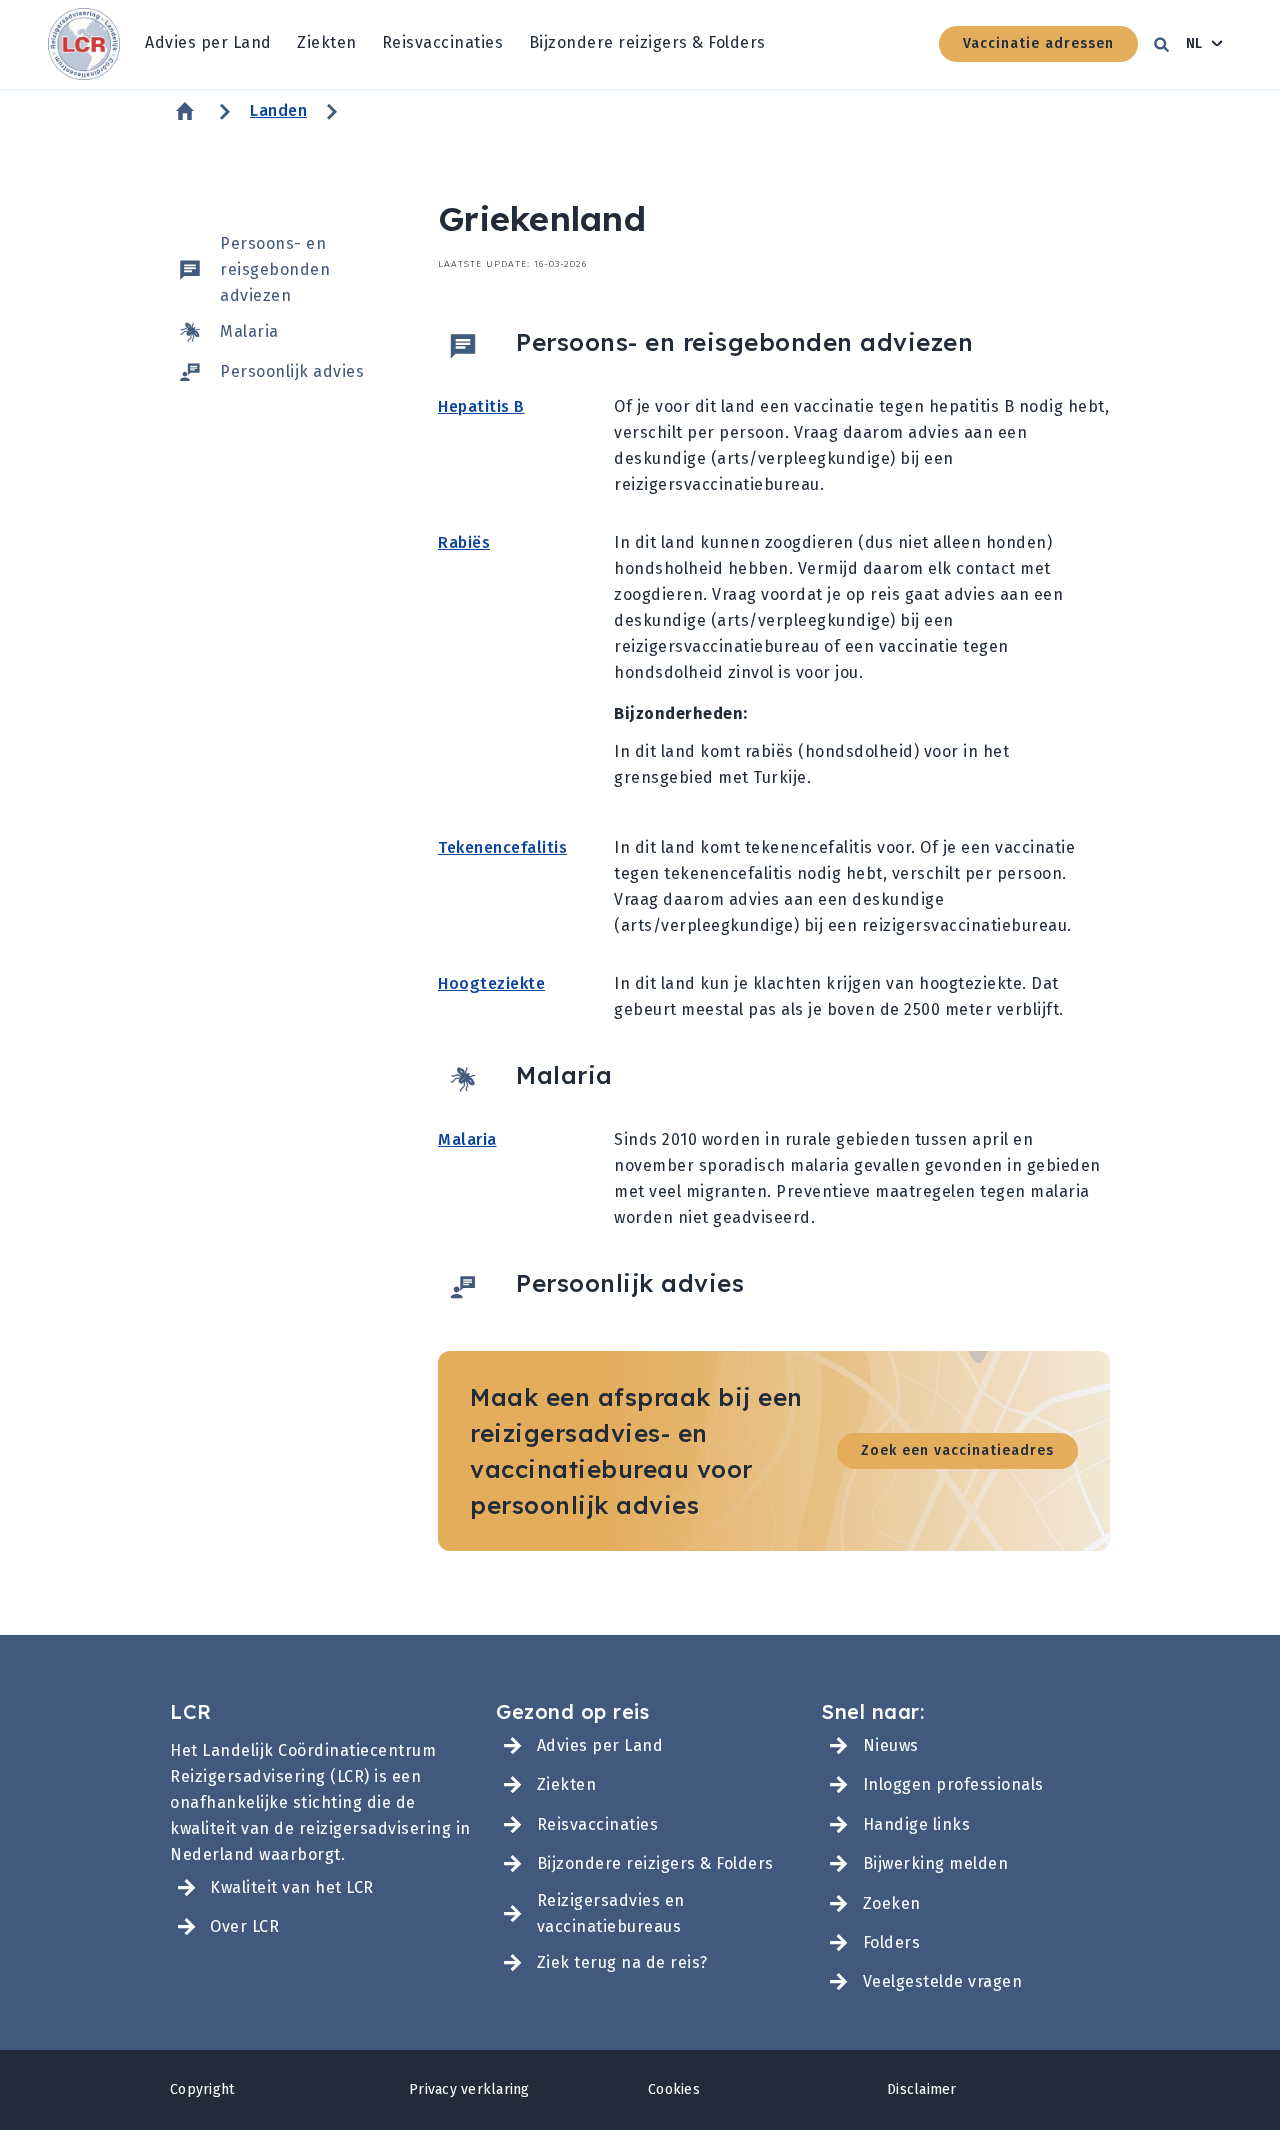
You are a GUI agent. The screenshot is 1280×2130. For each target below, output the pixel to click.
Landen (278, 110)
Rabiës (464, 542)
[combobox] (1205, 44)
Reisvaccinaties (443, 42)
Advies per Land (208, 42)
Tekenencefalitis (502, 847)
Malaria (467, 1139)
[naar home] (84, 44)
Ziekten (327, 42)
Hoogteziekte (491, 983)
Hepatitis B (481, 406)
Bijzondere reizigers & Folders (647, 42)
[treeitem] (208, 44)
